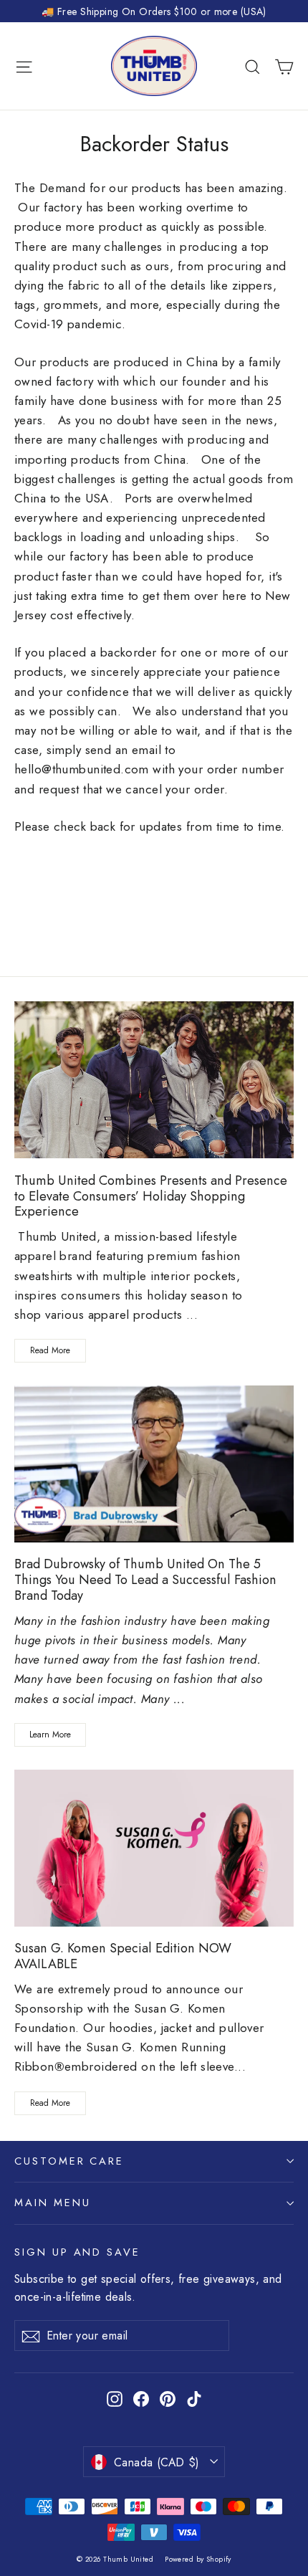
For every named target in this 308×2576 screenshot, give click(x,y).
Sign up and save (77, 2252)
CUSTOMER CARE (69, 2161)
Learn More (50, 1735)
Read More (50, 1350)
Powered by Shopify (198, 2559)
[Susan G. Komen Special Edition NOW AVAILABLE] (154, 1848)
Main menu (52, 2203)
